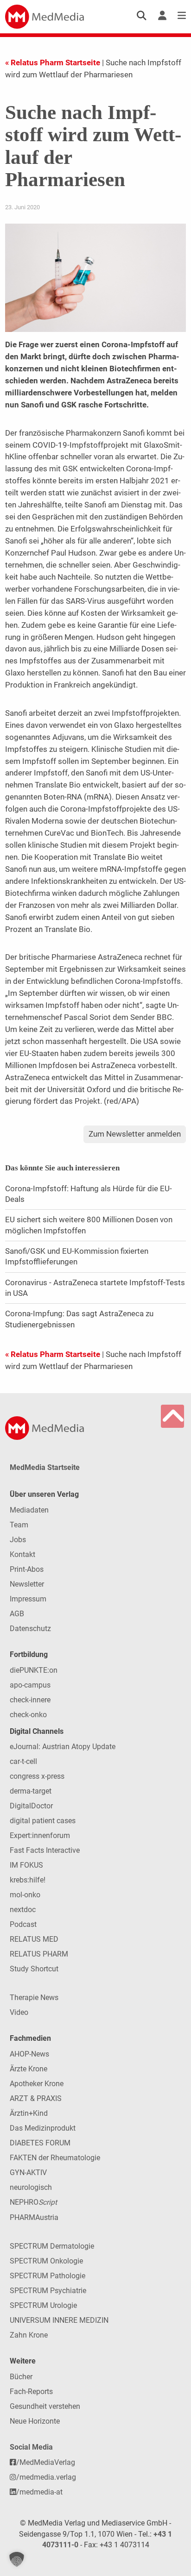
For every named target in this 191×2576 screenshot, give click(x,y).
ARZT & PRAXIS (36, 2098)
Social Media (31, 2447)
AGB (17, 1614)
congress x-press (37, 1776)
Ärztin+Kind (29, 2113)
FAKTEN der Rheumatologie (55, 2158)
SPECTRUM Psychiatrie (48, 2291)
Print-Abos (27, 1569)
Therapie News (34, 1998)
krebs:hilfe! (28, 1880)
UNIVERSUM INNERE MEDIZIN (59, 2320)
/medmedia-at (39, 2492)
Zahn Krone (29, 2335)
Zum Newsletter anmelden (135, 1134)
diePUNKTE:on (34, 1670)
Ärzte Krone (29, 2069)
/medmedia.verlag (46, 2477)
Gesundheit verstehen (45, 2406)
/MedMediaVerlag (46, 2462)
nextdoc (23, 1910)
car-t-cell (23, 1761)
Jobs (18, 1540)
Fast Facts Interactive (45, 1850)
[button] (17, 2559)
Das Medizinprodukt (43, 2128)
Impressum (28, 1599)
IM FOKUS (26, 1865)
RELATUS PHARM (39, 1954)
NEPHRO (33, 2202)
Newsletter (27, 1584)
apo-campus (30, 1685)
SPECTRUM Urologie (43, 2305)
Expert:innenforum (40, 1835)
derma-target (31, 1791)
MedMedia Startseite (45, 1467)
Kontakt (22, 1554)
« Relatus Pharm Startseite (53, 63)
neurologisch (31, 2187)
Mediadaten (29, 1510)
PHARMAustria (34, 2217)
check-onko (28, 1715)
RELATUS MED (34, 1939)
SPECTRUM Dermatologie (52, 2246)
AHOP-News (29, 2054)
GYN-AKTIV (28, 2173)
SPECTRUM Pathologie (48, 2276)
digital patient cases (43, 1821)
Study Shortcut (34, 1969)
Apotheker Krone (37, 2084)
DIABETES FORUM (40, 2143)
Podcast (23, 1924)
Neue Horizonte (35, 2421)
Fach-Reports (31, 2392)
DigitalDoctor (31, 1806)
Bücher (21, 2377)
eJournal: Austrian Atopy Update (63, 1747)
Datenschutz (30, 1629)
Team (19, 1525)
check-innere (30, 1700)
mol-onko (25, 1895)
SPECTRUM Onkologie (46, 2261)
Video (19, 2012)
